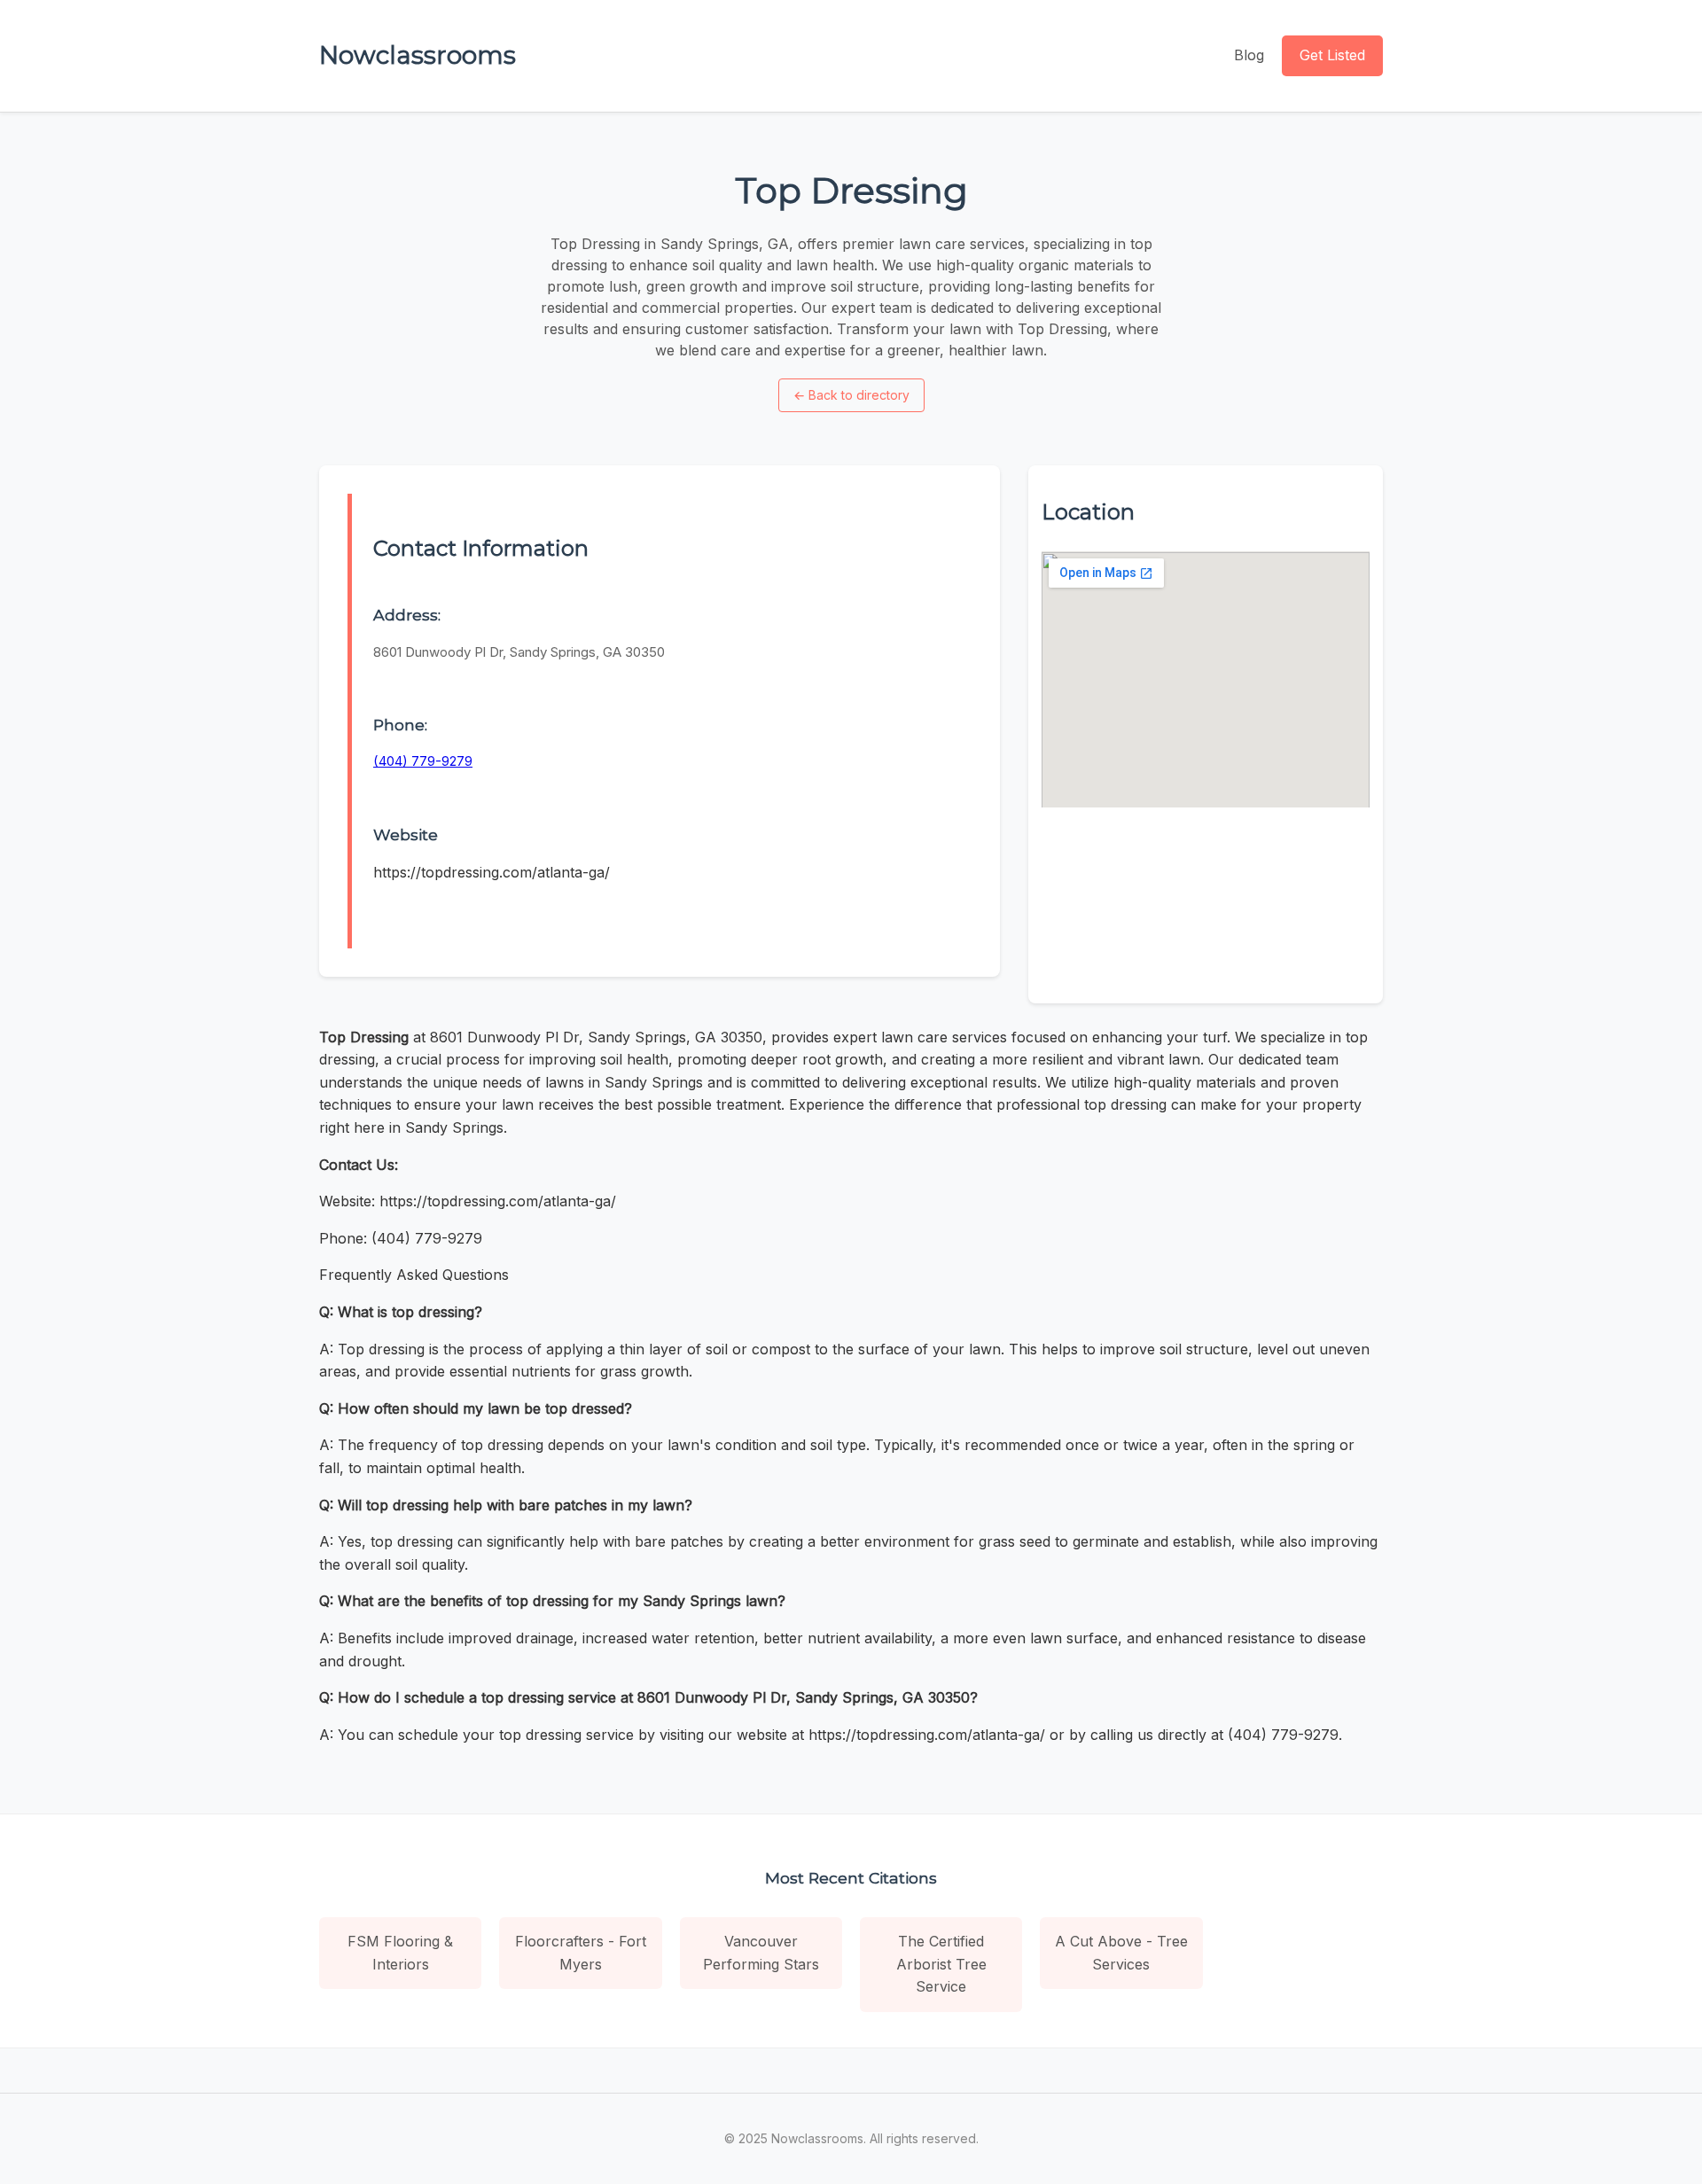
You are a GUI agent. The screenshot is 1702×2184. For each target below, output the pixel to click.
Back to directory (851, 395)
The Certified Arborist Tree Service (941, 1964)
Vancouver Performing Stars (761, 1953)
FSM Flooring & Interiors (400, 1953)
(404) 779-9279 (423, 761)
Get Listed (1332, 55)
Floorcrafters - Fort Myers (581, 1953)
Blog (1249, 55)
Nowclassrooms (418, 55)
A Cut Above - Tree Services (1121, 1953)
